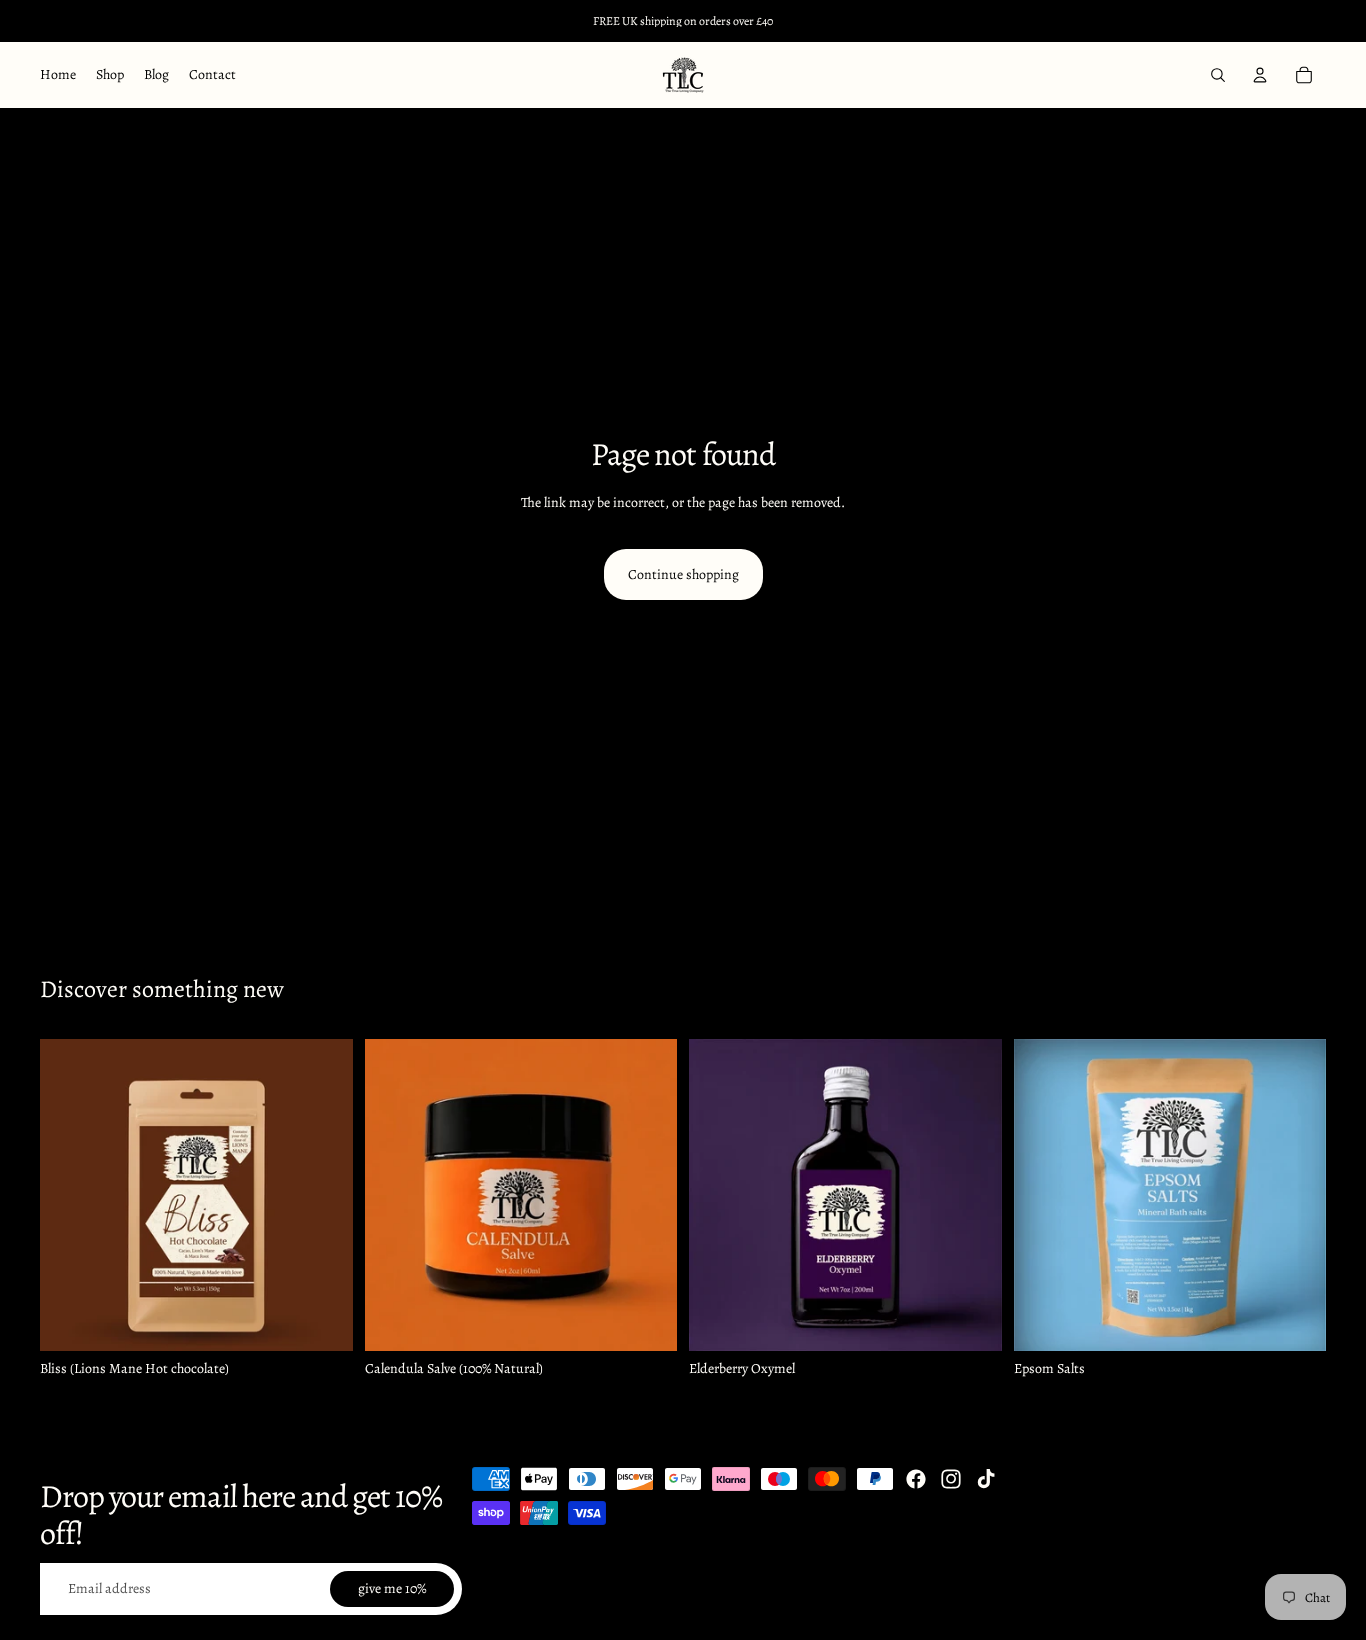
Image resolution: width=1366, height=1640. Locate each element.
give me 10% (392, 1588)
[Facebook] (916, 1479)
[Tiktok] (986, 1479)
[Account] (1260, 75)
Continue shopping (683, 574)
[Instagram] (951, 1479)
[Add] (322, 1320)
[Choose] (646, 1320)
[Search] (1218, 75)
